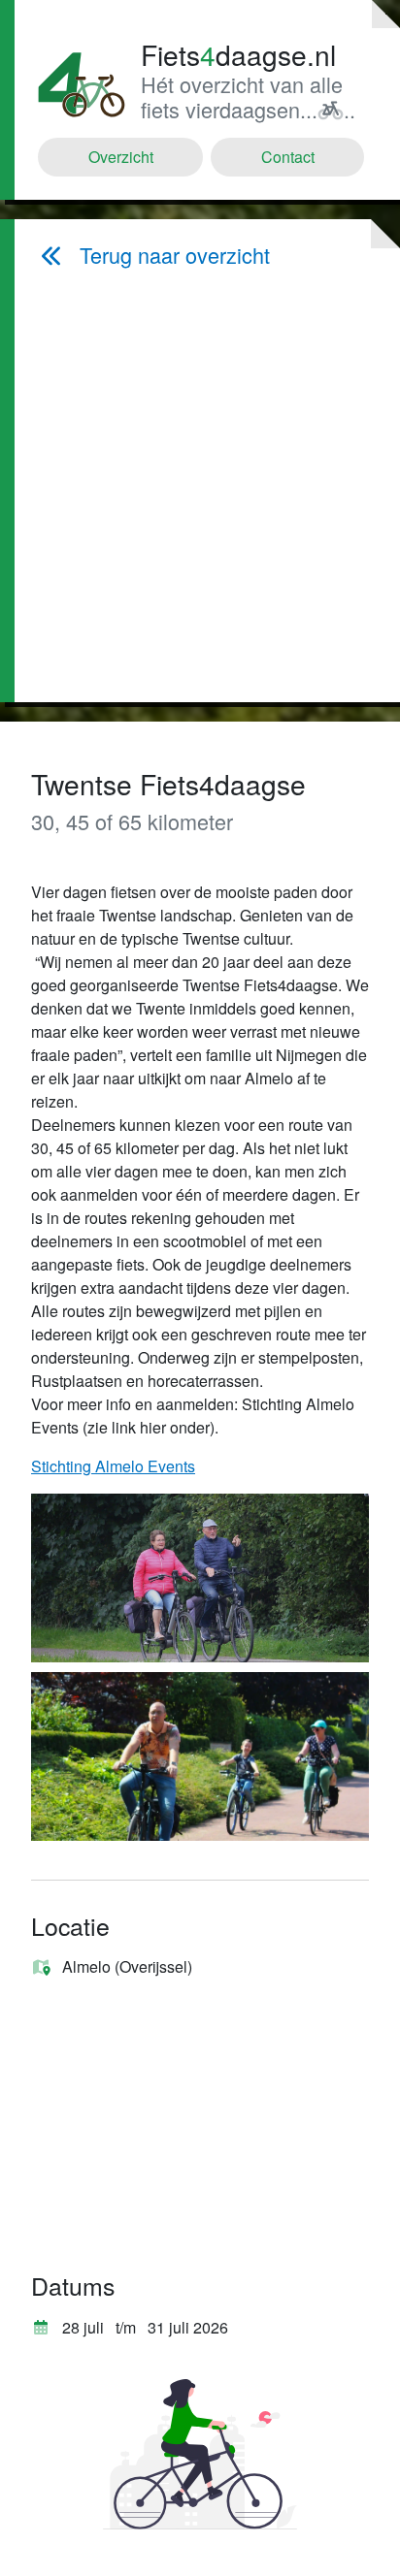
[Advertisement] (204, 485)
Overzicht (121, 157)
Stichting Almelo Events (113, 1466)
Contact (288, 157)
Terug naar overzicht (175, 255)
